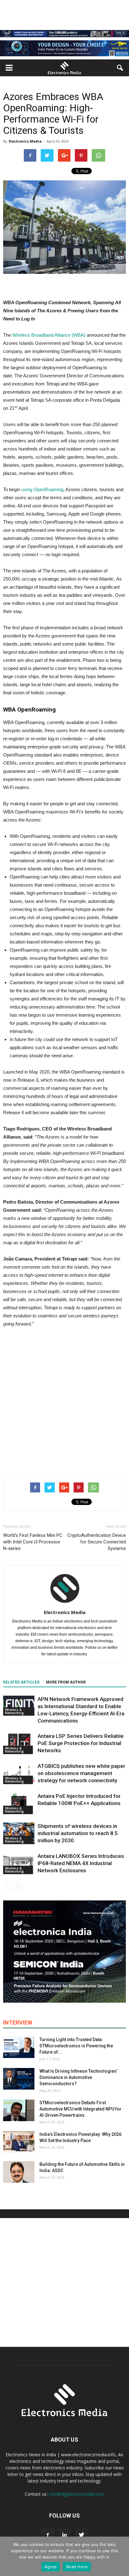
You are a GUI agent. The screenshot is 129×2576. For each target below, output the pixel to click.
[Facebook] (48, 2535)
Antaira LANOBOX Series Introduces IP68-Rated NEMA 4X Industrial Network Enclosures (81, 1863)
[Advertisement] (64, 1401)
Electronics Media (25, 141)
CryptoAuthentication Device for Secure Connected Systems (97, 1542)
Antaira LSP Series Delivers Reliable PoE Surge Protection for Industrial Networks (81, 1743)
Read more (77, 2567)
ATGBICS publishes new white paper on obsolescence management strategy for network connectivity (81, 1773)
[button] (120, 68)
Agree (51, 2567)
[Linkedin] (64, 2535)
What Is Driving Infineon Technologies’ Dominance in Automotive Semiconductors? (78, 2077)
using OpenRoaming (42, 489)
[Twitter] (81, 2535)
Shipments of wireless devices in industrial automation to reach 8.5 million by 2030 (78, 1833)
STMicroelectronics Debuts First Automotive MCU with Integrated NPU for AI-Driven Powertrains (80, 2109)
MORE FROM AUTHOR (66, 1682)
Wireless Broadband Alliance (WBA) (49, 335)
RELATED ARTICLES (21, 1682)
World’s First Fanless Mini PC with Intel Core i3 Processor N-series (33, 1542)
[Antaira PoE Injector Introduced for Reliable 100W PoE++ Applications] (19, 1803)
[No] (121, 2556)
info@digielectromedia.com (77, 2494)
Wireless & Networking (14, 1711)
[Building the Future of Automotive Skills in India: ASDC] (19, 2172)
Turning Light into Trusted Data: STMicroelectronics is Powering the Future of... (76, 2046)
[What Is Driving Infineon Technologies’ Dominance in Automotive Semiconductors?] (19, 2079)
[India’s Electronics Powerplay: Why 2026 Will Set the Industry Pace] (19, 2142)
